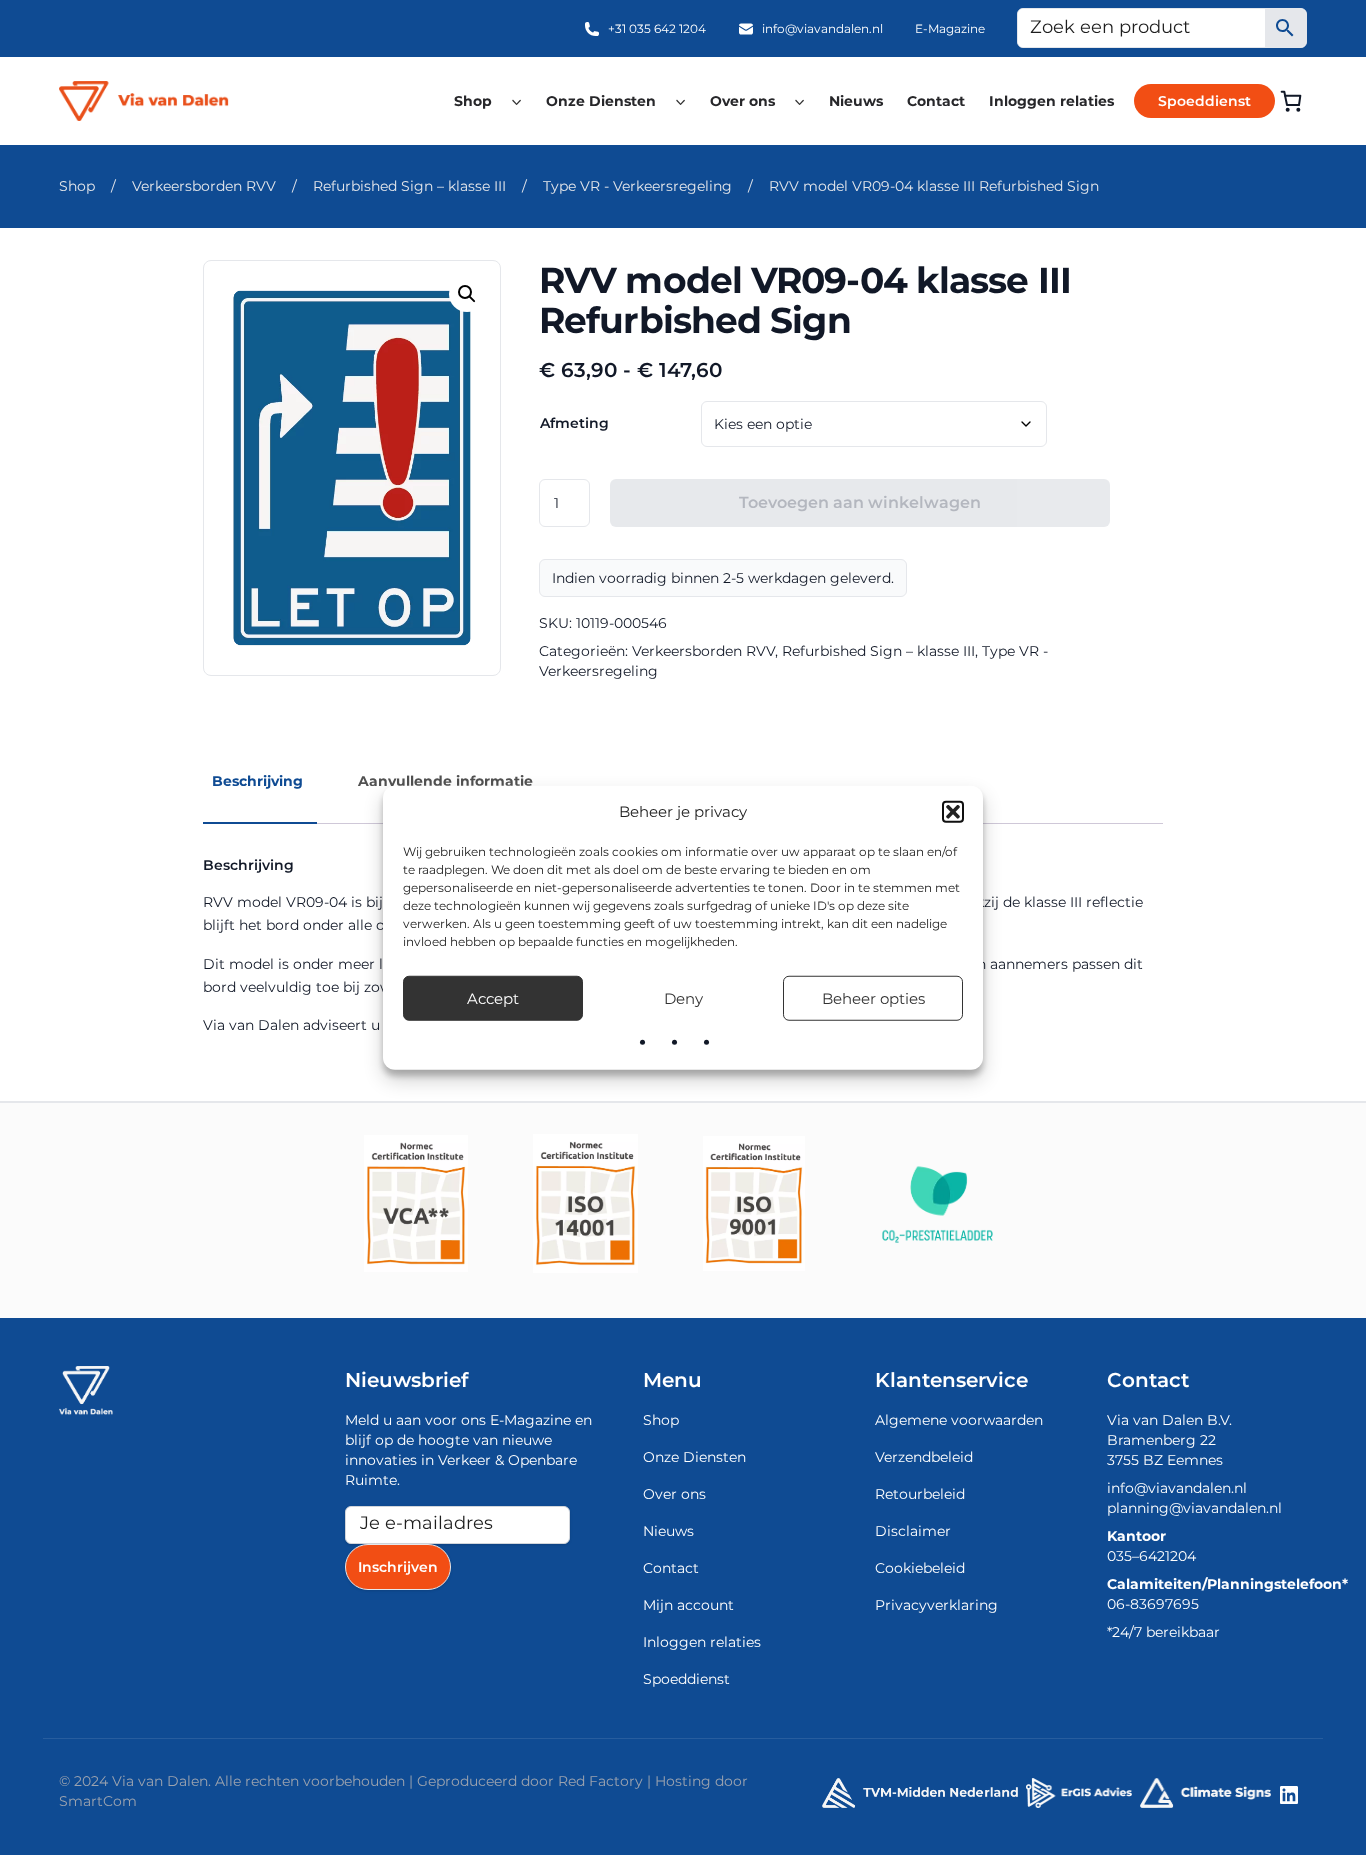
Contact (936, 101)
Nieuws (856, 101)
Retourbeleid (920, 1494)
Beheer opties (873, 997)
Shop (473, 101)
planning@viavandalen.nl (1194, 1508)
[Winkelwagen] (1291, 101)
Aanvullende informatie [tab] (445, 781)
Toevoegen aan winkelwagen (860, 502)
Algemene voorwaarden (959, 1420)
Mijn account (688, 1605)
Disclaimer (913, 1531)
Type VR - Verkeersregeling (637, 186)
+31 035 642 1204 (657, 28)
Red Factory (600, 1781)
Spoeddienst (1204, 101)
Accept (493, 997)
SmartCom (98, 1801)
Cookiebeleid (920, 1568)
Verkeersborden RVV (204, 186)
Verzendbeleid (924, 1457)
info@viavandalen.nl (822, 28)
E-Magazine (950, 28)
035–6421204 (1151, 1556)
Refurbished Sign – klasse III (409, 186)
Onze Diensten (601, 101)
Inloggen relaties (1051, 101)
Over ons (742, 101)
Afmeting (574, 423)
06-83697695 (1153, 1604)
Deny (683, 997)
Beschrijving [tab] (257, 781)
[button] (953, 812)
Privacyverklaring (936, 1605)
